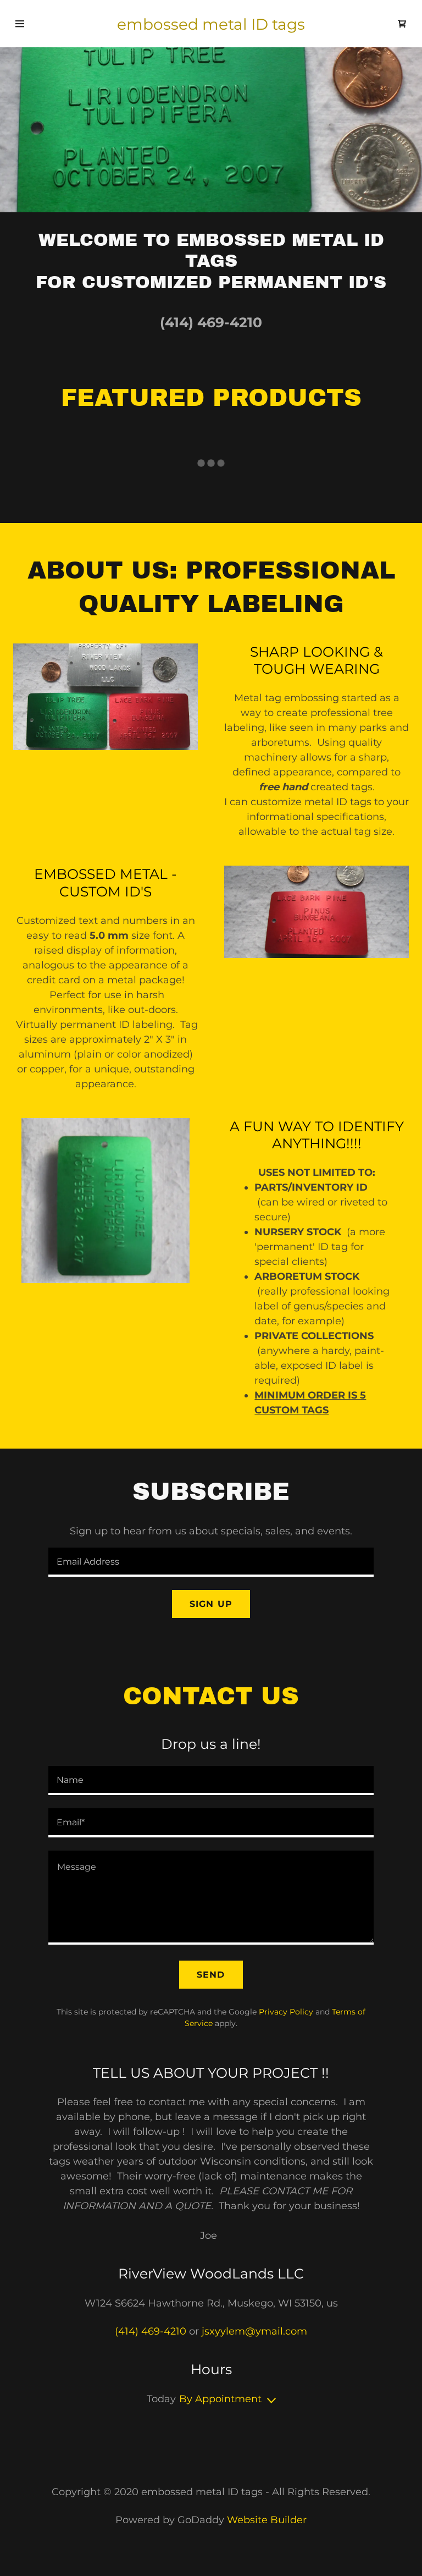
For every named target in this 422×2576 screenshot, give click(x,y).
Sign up (211, 1604)
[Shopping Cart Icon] (402, 24)
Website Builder (267, 2520)
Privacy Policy (286, 2012)
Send (211, 1975)
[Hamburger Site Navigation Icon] (21, 24)
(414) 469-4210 (211, 322)
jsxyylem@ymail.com (254, 2331)
